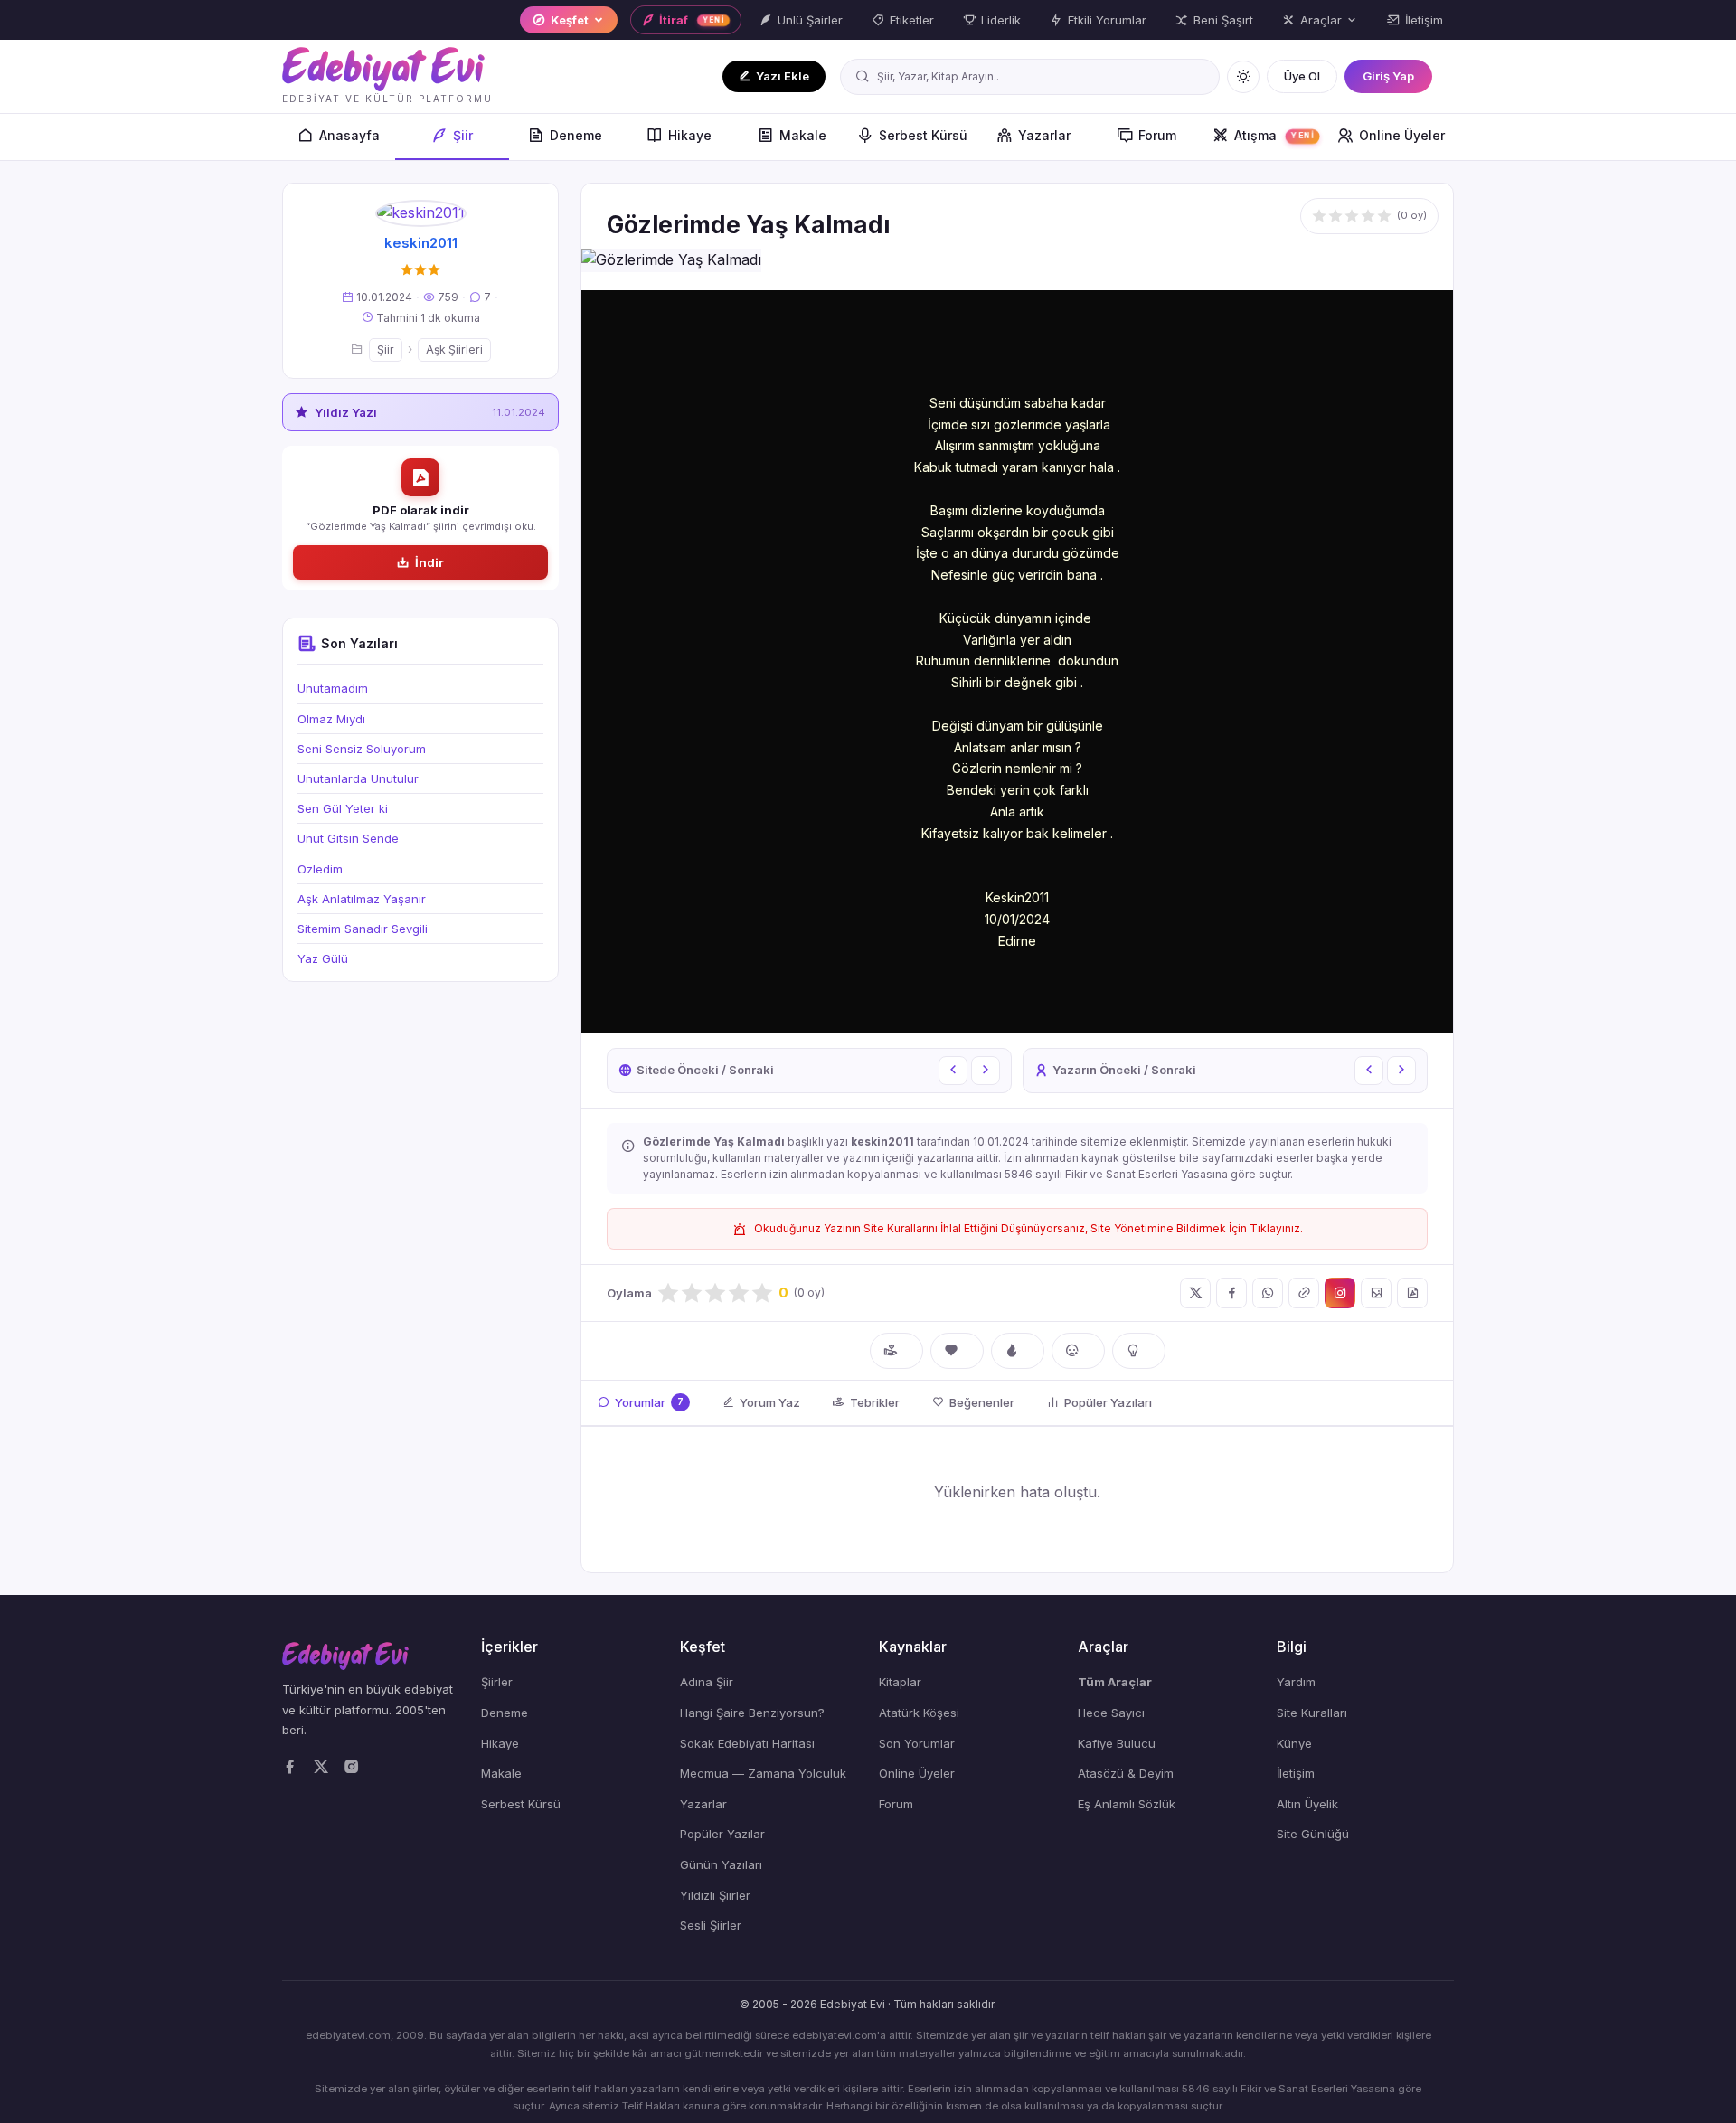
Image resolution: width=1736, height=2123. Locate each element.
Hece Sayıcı (1111, 1713)
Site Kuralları (1312, 1713)
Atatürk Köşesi (919, 1713)
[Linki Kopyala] (1304, 1293)
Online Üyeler (1402, 135)
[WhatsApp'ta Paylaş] (1268, 1293)
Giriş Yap (1388, 76)
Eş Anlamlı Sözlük (1127, 1804)
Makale (803, 135)
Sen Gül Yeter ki (343, 808)
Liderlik (1001, 20)
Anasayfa (349, 135)
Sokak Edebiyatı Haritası (747, 1743)
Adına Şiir (707, 1682)
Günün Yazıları (721, 1864)
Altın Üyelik (1307, 1804)
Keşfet (570, 20)
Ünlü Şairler (810, 20)
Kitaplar (900, 1682)
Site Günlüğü (1313, 1834)
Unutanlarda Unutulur (358, 778)
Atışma (1274, 135)
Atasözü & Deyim (1126, 1773)
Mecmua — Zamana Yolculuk (763, 1773)
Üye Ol (1302, 76)
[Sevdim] (957, 1351)
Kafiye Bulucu (1117, 1743)
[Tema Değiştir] (1243, 77)
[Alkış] (896, 1351)
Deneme (576, 135)
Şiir (463, 135)
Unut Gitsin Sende (348, 838)
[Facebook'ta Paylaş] (1231, 1293)
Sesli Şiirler (711, 1925)
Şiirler (497, 1682)
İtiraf (692, 20)
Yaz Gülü (323, 958)
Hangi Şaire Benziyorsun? (752, 1713)
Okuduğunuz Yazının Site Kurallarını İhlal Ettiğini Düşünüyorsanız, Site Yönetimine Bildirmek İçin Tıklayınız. (1028, 1228)
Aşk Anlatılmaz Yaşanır (362, 899)
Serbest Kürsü (923, 135)
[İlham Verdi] (1139, 1351)
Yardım (1296, 1682)
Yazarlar (1044, 135)
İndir (429, 562)
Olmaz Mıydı (331, 719)
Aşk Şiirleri (454, 349)
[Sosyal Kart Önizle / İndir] (1376, 1293)
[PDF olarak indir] (1412, 1293)
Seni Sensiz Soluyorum (362, 749)
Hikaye (690, 135)
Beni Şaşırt (1223, 20)
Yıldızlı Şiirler (715, 1895)
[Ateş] (1018, 1351)
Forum (1157, 135)
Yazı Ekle (783, 76)
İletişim (1424, 20)
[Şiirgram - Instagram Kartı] (1340, 1293)
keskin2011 (421, 243)
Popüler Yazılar (722, 1834)
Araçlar (1321, 20)
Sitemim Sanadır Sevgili (363, 929)
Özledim (320, 869)
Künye (1294, 1743)
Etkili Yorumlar (1107, 20)
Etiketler (912, 20)
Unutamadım (333, 688)
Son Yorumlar (917, 1743)
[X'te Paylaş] (1195, 1293)
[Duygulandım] (1078, 1351)
